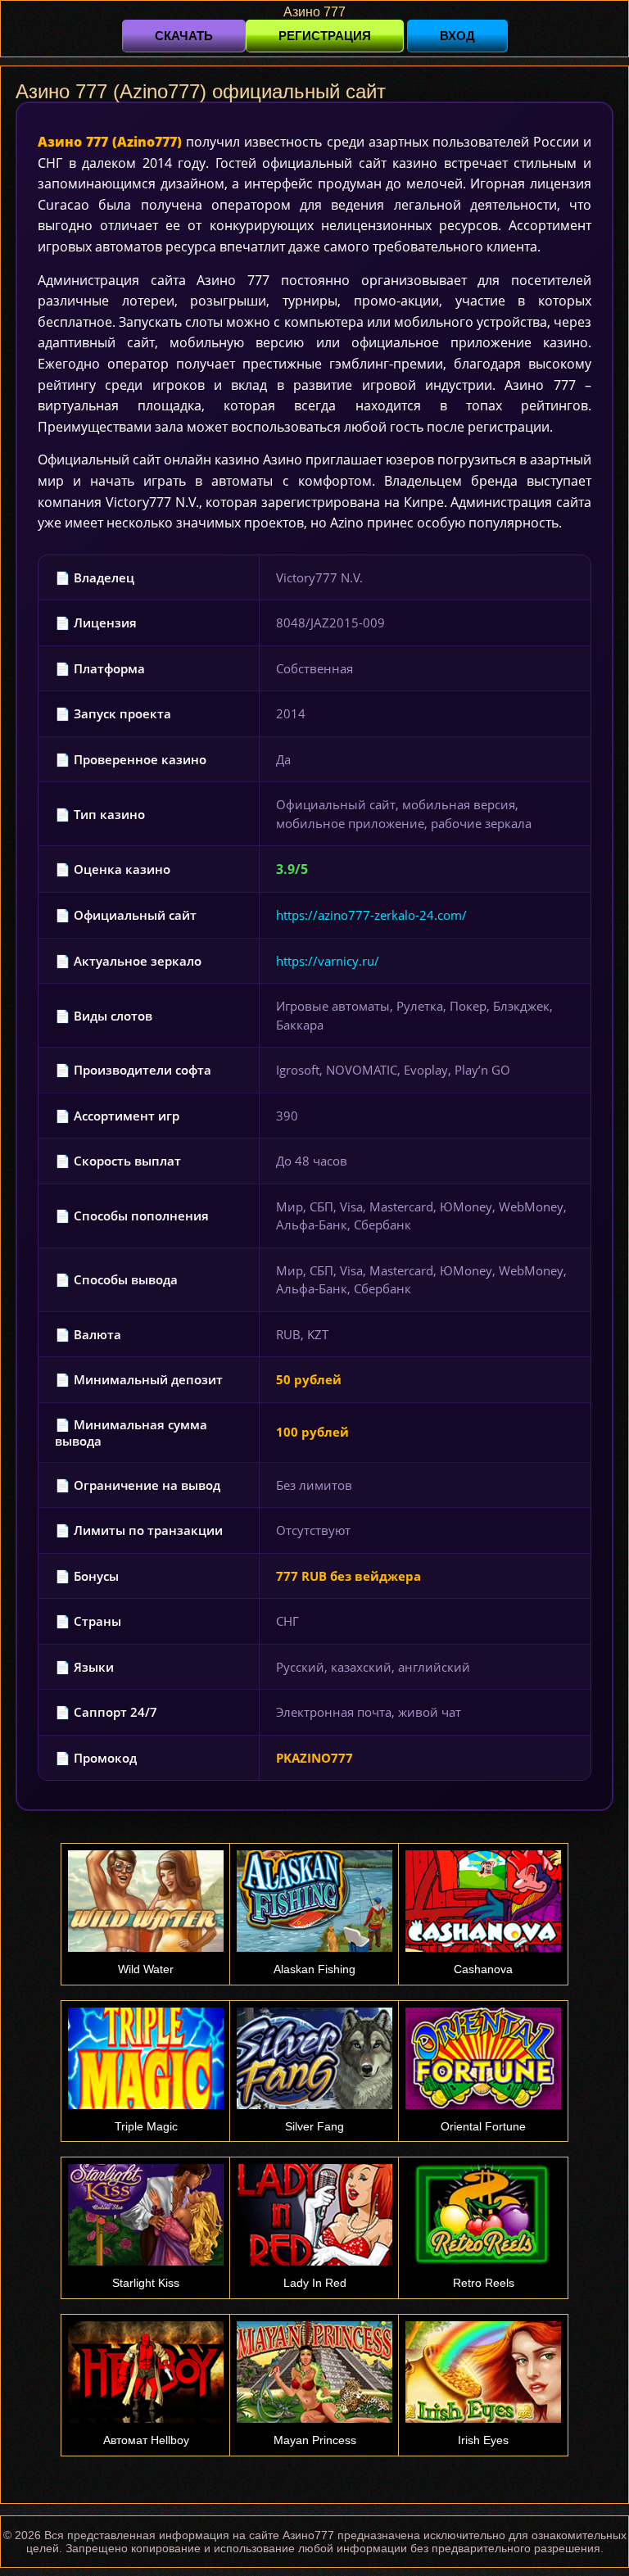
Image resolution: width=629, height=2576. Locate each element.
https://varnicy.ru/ (328, 961)
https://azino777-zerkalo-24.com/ (371, 915)
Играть (146, 1800)
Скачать (184, 36)
